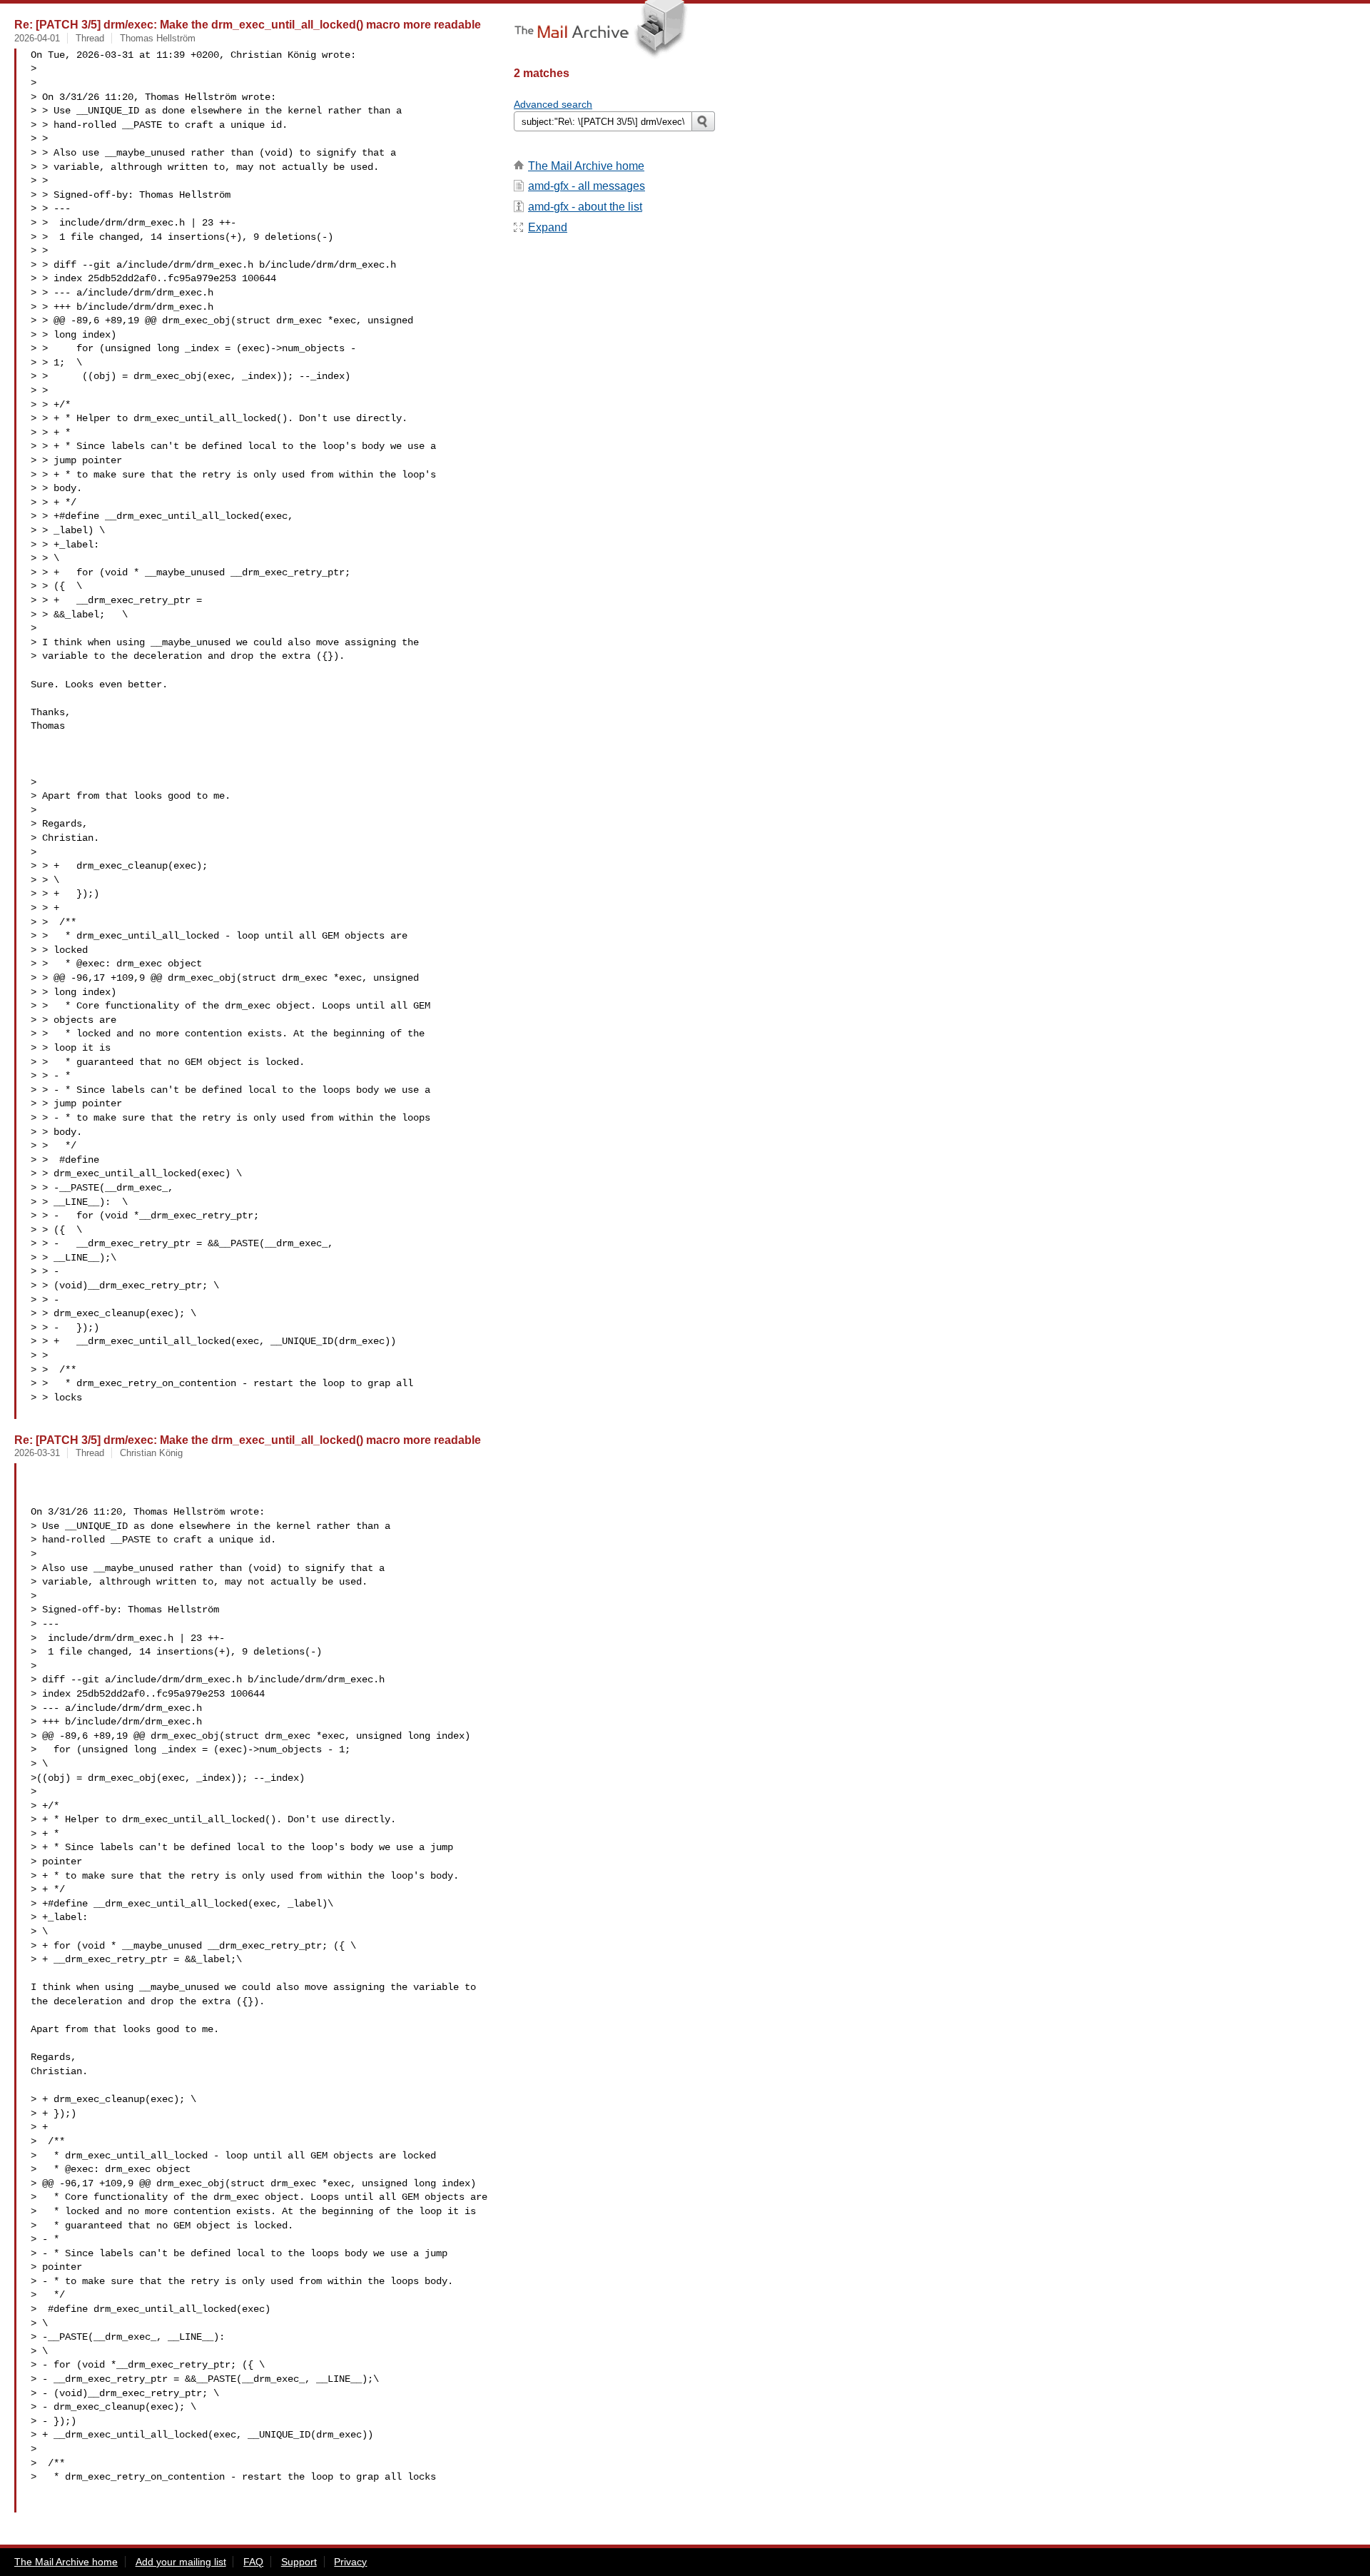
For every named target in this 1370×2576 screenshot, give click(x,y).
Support (299, 2562)
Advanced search (553, 104)
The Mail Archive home (586, 166)
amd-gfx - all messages (587, 186)
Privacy (350, 2562)
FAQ (253, 2562)
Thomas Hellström (158, 38)
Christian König (151, 1453)
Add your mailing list (181, 2562)
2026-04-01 (37, 38)
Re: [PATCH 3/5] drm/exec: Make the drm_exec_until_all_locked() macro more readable (248, 24)
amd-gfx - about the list (585, 207)
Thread (90, 38)
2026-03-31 (37, 1453)
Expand (548, 227)
